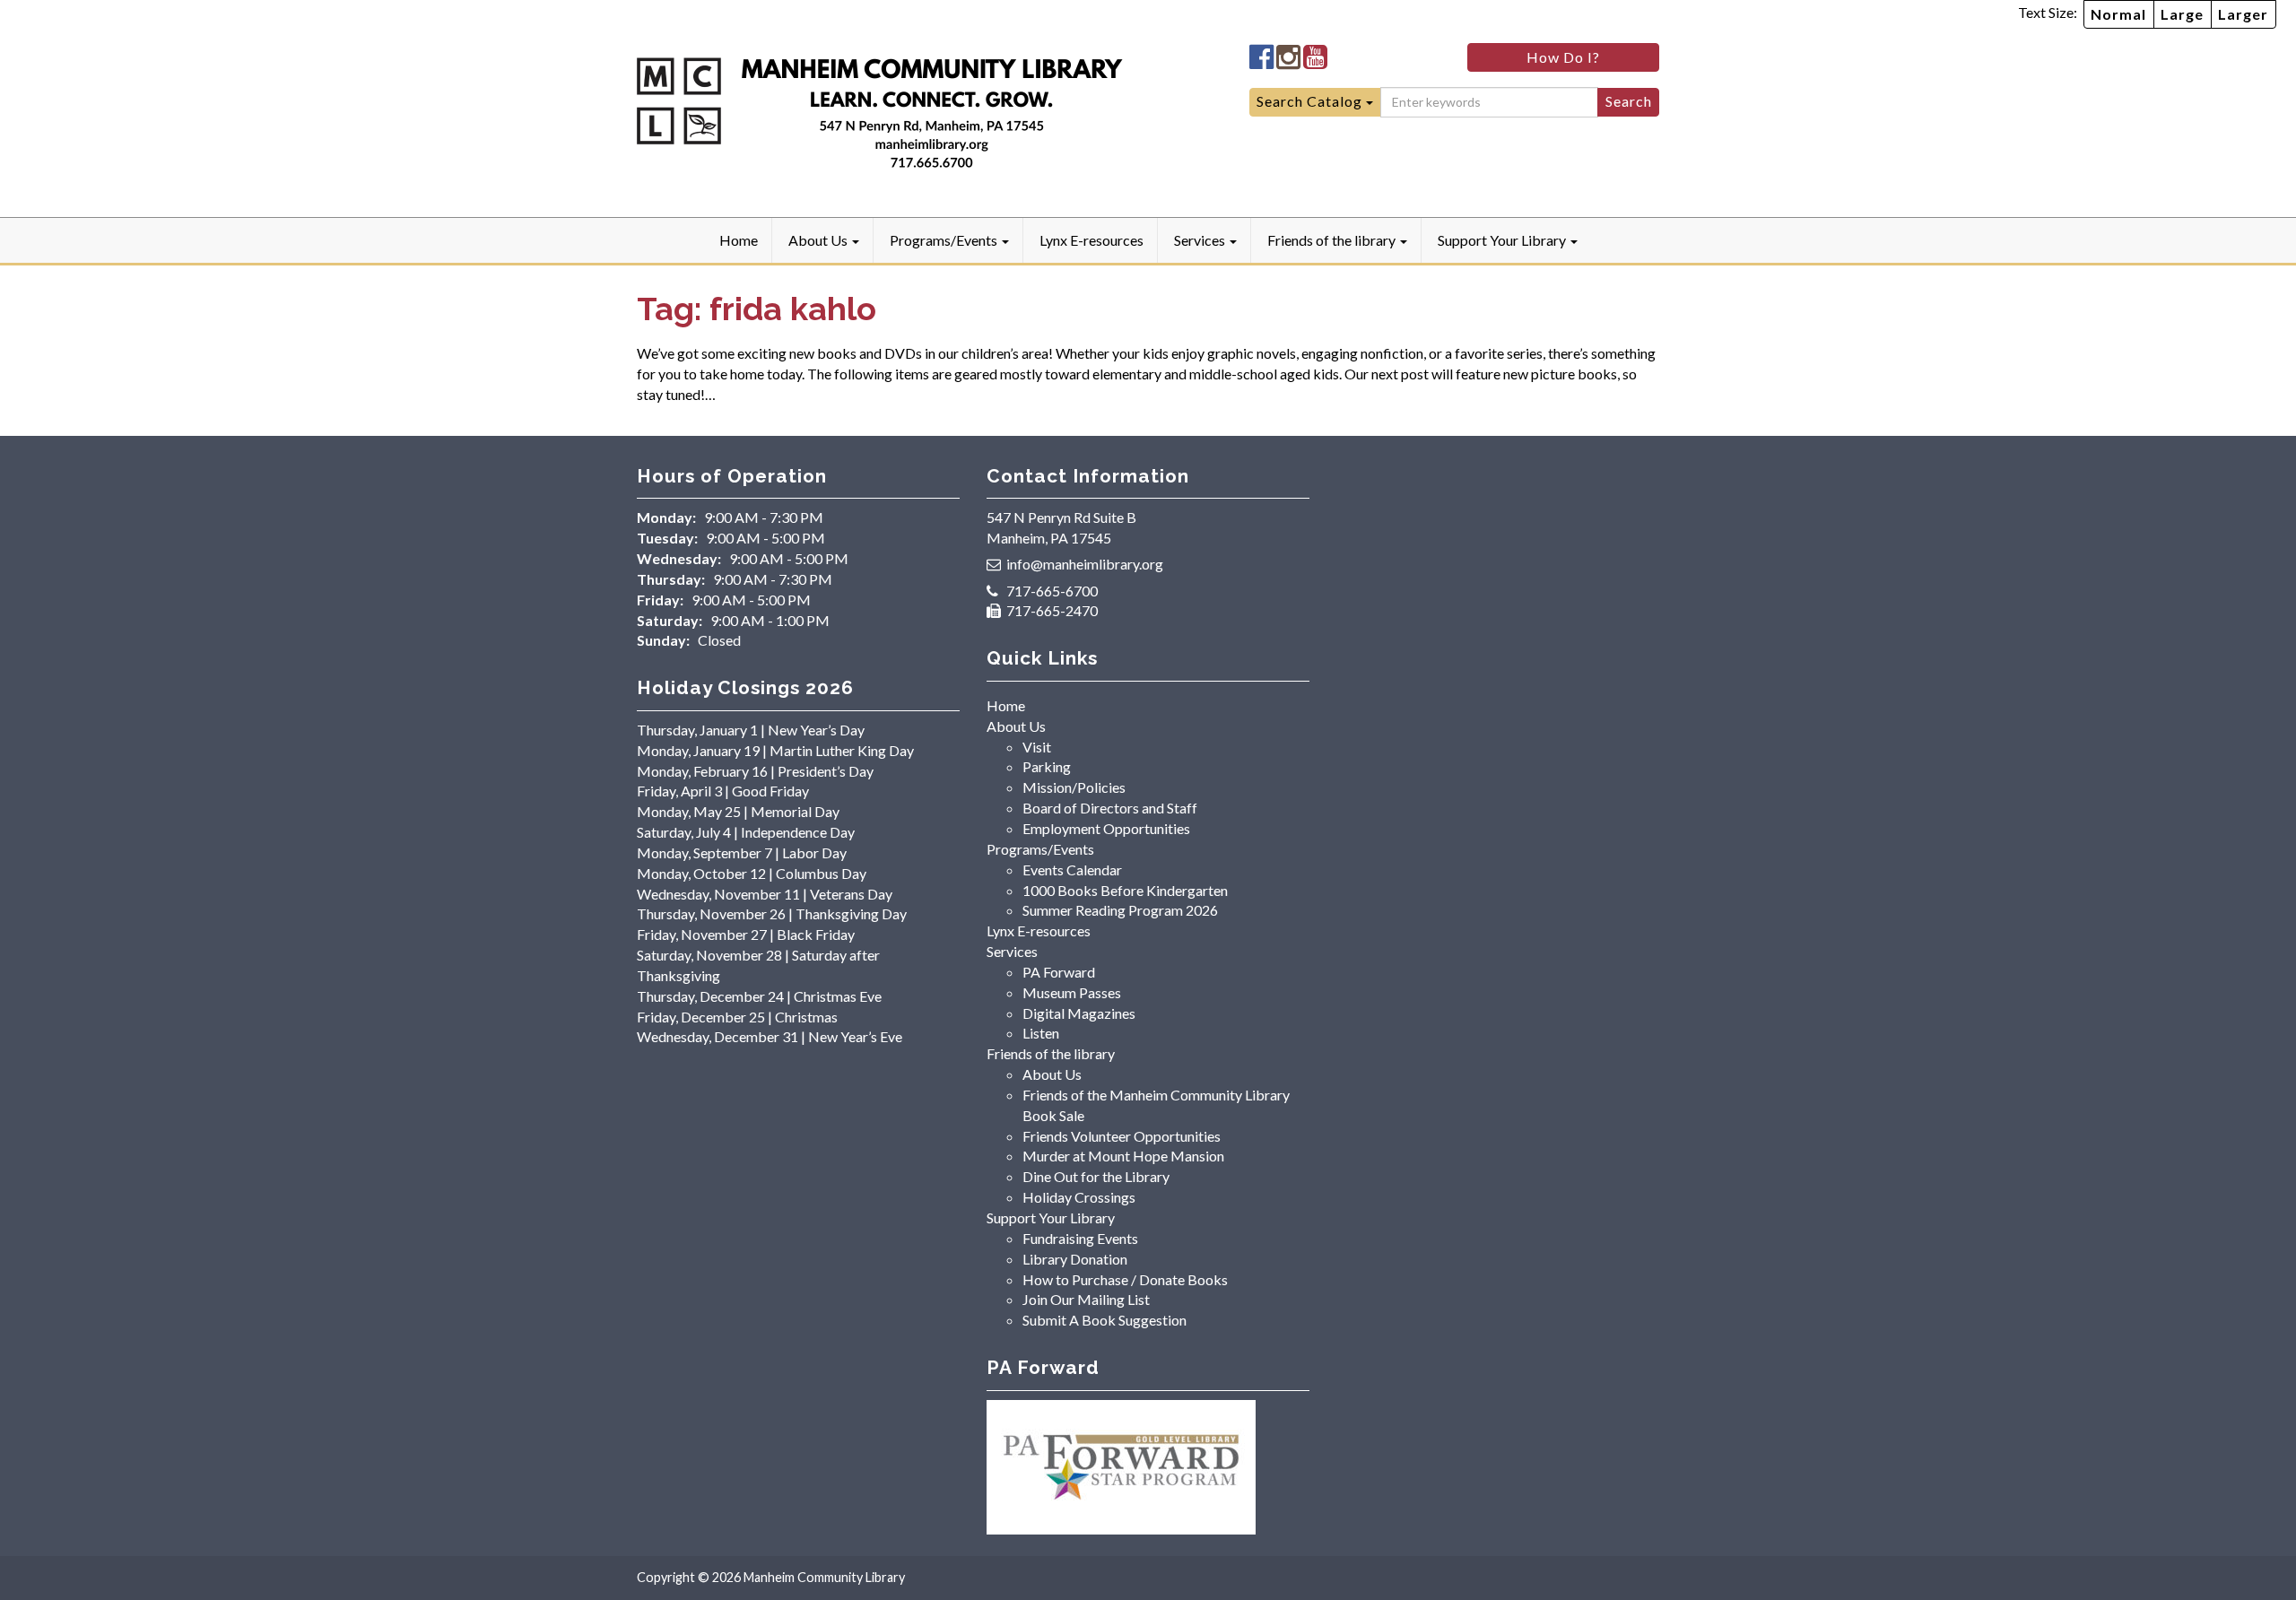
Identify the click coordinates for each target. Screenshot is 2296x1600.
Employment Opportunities (1106, 828)
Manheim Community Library (824, 1577)
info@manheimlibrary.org (1085, 564)
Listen (1041, 1033)
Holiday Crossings (1079, 1197)
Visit (1037, 747)
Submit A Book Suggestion (1105, 1320)
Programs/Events (945, 240)
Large (2182, 14)
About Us (819, 240)
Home (739, 240)
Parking (1047, 766)
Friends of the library (1333, 240)
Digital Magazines (1079, 1013)
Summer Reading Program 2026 (1120, 910)
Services (1201, 240)
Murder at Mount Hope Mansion (1123, 1156)
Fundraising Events (1080, 1238)
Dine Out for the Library (1096, 1176)
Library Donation (1075, 1259)
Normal (2118, 14)
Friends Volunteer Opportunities (1122, 1136)
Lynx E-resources (1091, 240)
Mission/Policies (1074, 787)
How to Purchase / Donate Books (1125, 1279)
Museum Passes (1072, 992)
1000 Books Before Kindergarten (1125, 890)
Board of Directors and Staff (1110, 808)
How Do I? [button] (1563, 57)
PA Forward (1059, 972)
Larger (2243, 14)
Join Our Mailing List (1086, 1299)
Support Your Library (1503, 240)
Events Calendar (1072, 870)
